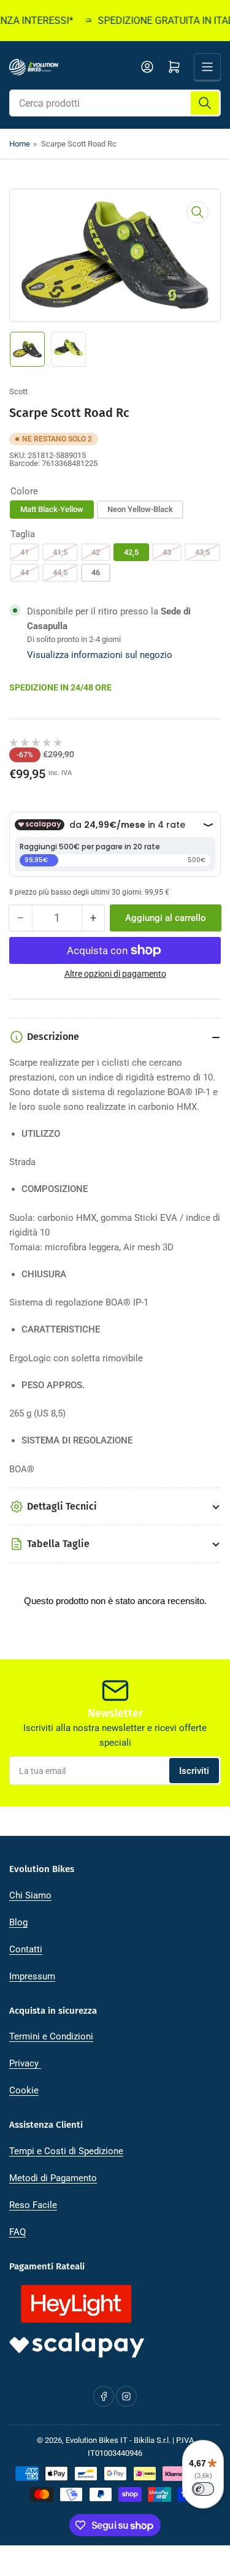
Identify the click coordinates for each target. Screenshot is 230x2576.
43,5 (202, 552)
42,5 (131, 552)
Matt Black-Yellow (52, 509)
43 (167, 552)
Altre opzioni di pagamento (115, 974)
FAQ (17, 2232)
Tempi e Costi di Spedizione (66, 2151)
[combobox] (115, 103)
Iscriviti (194, 1771)
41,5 (60, 552)
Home (20, 144)
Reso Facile (33, 2205)
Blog (18, 1922)
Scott (18, 392)
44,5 (60, 572)
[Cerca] (205, 103)
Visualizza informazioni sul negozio (100, 655)
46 (96, 572)
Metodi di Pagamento (53, 2178)
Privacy (25, 2063)
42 (96, 552)
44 (25, 572)
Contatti (26, 1949)
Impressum (32, 1976)
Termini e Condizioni (51, 2036)
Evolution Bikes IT (97, 2440)
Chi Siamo (30, 1895)
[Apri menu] (207, 67)
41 (25, 552)
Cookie (24, 2090)
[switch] (203, 2489)
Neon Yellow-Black (140, 509)
